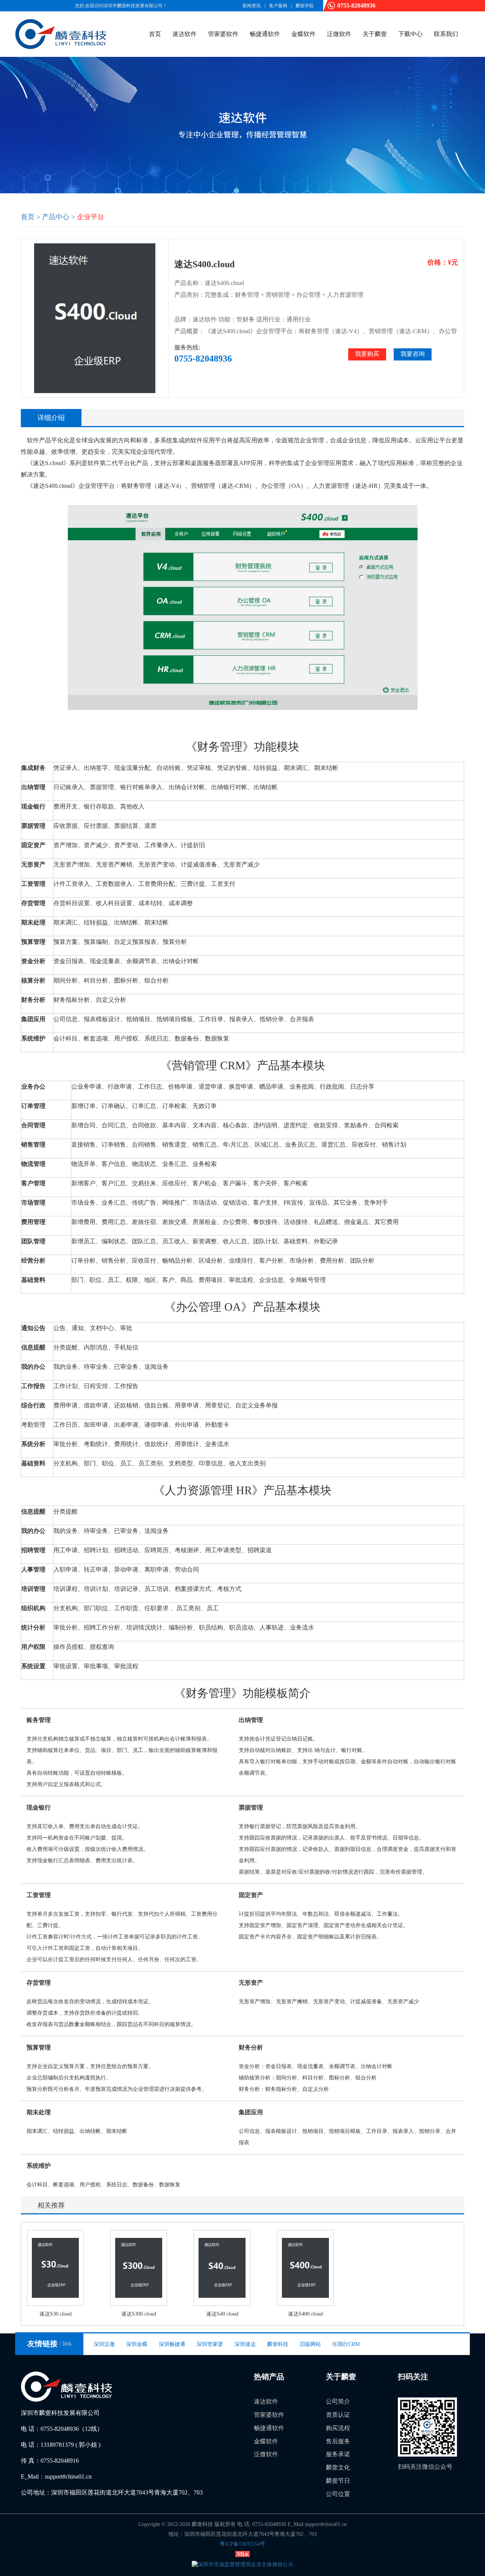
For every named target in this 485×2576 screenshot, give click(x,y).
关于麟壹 (375, 34)
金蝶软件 (304, 34)
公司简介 (338, 2401)
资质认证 (338, 2415)
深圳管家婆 (210, 2344)
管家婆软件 (223, 34)
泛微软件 (339, 34)
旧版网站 (310, 2344)
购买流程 (338, 2428)
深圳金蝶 (137, 2344)
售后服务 (338, 2441)
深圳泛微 (104, 2344)
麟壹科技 (278, 2344)
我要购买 (367, 354)
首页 (155, 34)
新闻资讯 (252, 6)
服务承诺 (338, 2454)
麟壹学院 (305, 6)
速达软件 (185, 34)
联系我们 (446, 34)
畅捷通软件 (265, 34)
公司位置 (338, 2494)
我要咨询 (413, 354)
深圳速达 (245, 2344)
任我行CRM (346, 2344)
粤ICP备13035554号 (242, 2544)
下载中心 (410, 34)
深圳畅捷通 (172, 2344)
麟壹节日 (338, 2481)
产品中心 (56, 217)
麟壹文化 (338, 2467)
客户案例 (278, 6)
